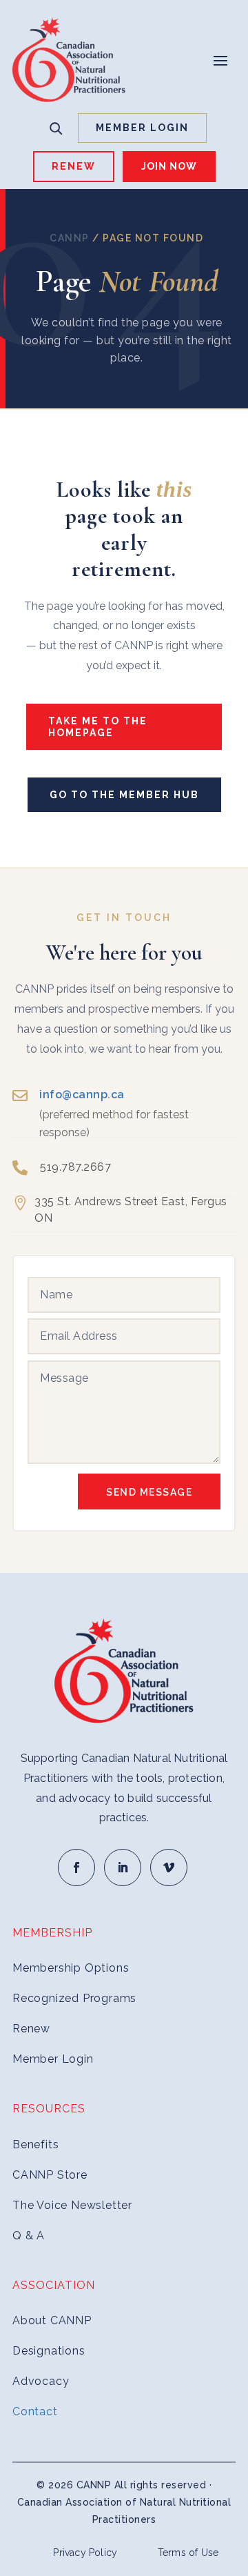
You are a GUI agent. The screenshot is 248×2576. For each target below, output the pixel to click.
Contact (35, 2411)
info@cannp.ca (82, 1094)
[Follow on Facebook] (76, 1867)
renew (74, 166)
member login (142, 128)
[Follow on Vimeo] (169, 1867)
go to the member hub (124, 795)
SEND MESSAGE (149, 1492)
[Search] (56, 128)
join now (169, 166)
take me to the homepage (98, 727)
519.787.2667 (75, 1167)
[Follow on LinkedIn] (123, 1867)
